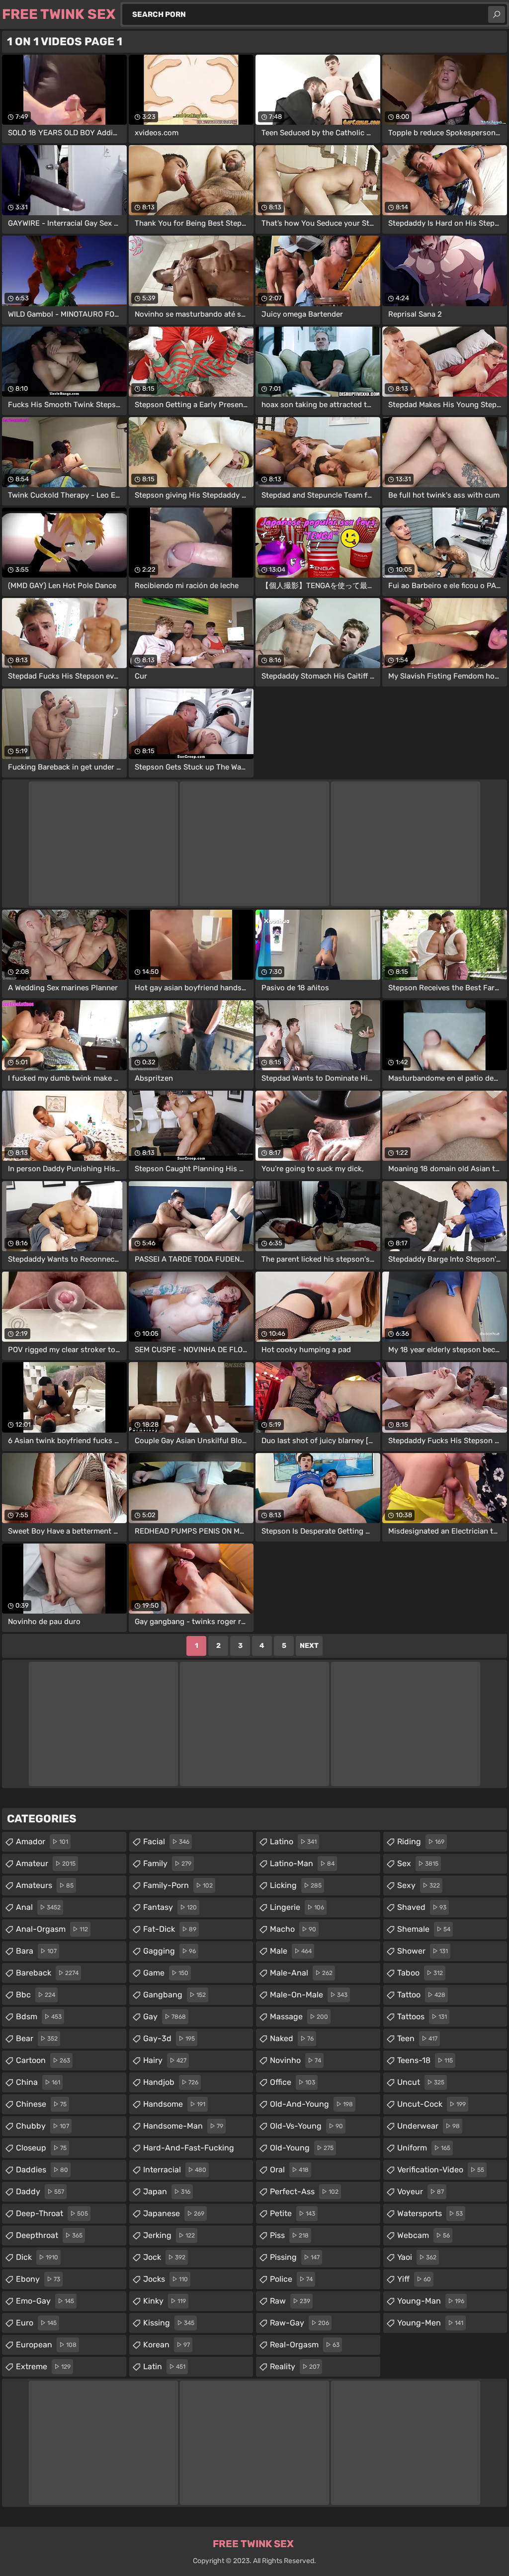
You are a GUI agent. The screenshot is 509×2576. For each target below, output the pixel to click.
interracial (175, 2170)
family (167, 1863)
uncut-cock (431, 2104)
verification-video (441, 2170)
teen (417, 2038)
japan (167, 2191)
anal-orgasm (52, 1929)
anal (38, 1907)
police (291, 2279)
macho (293, 1929)
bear (37, 2038)
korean (167, 2345)
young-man (431, 2301)
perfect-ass (304, 2191)
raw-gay (299, 2323)
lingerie (297, 1907)
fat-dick (170, 1929)
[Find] (497, 14)
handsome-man (183, 2126)
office (293, 2082)
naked (292, 2038)
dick (37, 2257)
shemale (424, 1929)
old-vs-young (306, 2126)
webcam (424, 2235)
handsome (174, 2104)
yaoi (417, 2257)
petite (293, 2213)
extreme (43, 2366)
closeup (41, 2148)
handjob (171, 2082)
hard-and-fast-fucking (189, 2150)
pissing (295, 2257)
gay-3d (169, 2038)
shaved (422, 1907)
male (291, 1951)
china (38, 2082)
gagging (170, 1951)
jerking (169, 2235)
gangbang (174, 1995)
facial (166, 1842)
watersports (430, 2213)
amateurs (45, 1885)
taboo (420, 1973)
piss (289, 2235)
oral (289, 2170)
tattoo (421, 1995)
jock (164, 2257)
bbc (36, 1995)
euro (36, 2323)
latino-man (302, 1863)
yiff (414, 2279)
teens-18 (425, 2060)
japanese (174, 2213)
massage (299, 2017)
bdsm (39, 2017)
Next (309, 1646)
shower (423, 1951)
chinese (41, 2104)
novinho (296, 2060)
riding (421, 1842)
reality (295, 2366)
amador (42, 1842)
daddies (42, 2170)
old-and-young (311, 2104)
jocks (166, 2279)
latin (164, 2366)
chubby (42, 2126)
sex (418, 1863)
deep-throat (52, 2213)
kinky (165, 2301)
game (166, 1973)
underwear (428, 2126)
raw (290, 2301)
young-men (430, 2323)
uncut (421, 2082)
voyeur (421, 2191)
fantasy (170, 1907)
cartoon (43, 2060)
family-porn (178, 1885)
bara (36, 1951)
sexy (419, 1885)
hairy (165, 2060)
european (46, 2345)
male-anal (301, 1973)
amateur (46, 1863)
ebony (38, 2279)
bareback (47, 1973)
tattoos (422, 2017)
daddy (40, 2191)
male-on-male (309, 1995)
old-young (302, 2148)
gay (165, 2017)
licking (296, 1885)
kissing (169, 2323)
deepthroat (49, 2235)
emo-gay (45, 2301)
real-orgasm (305, 2345)
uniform (424, 2148)
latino (293, 1842)
